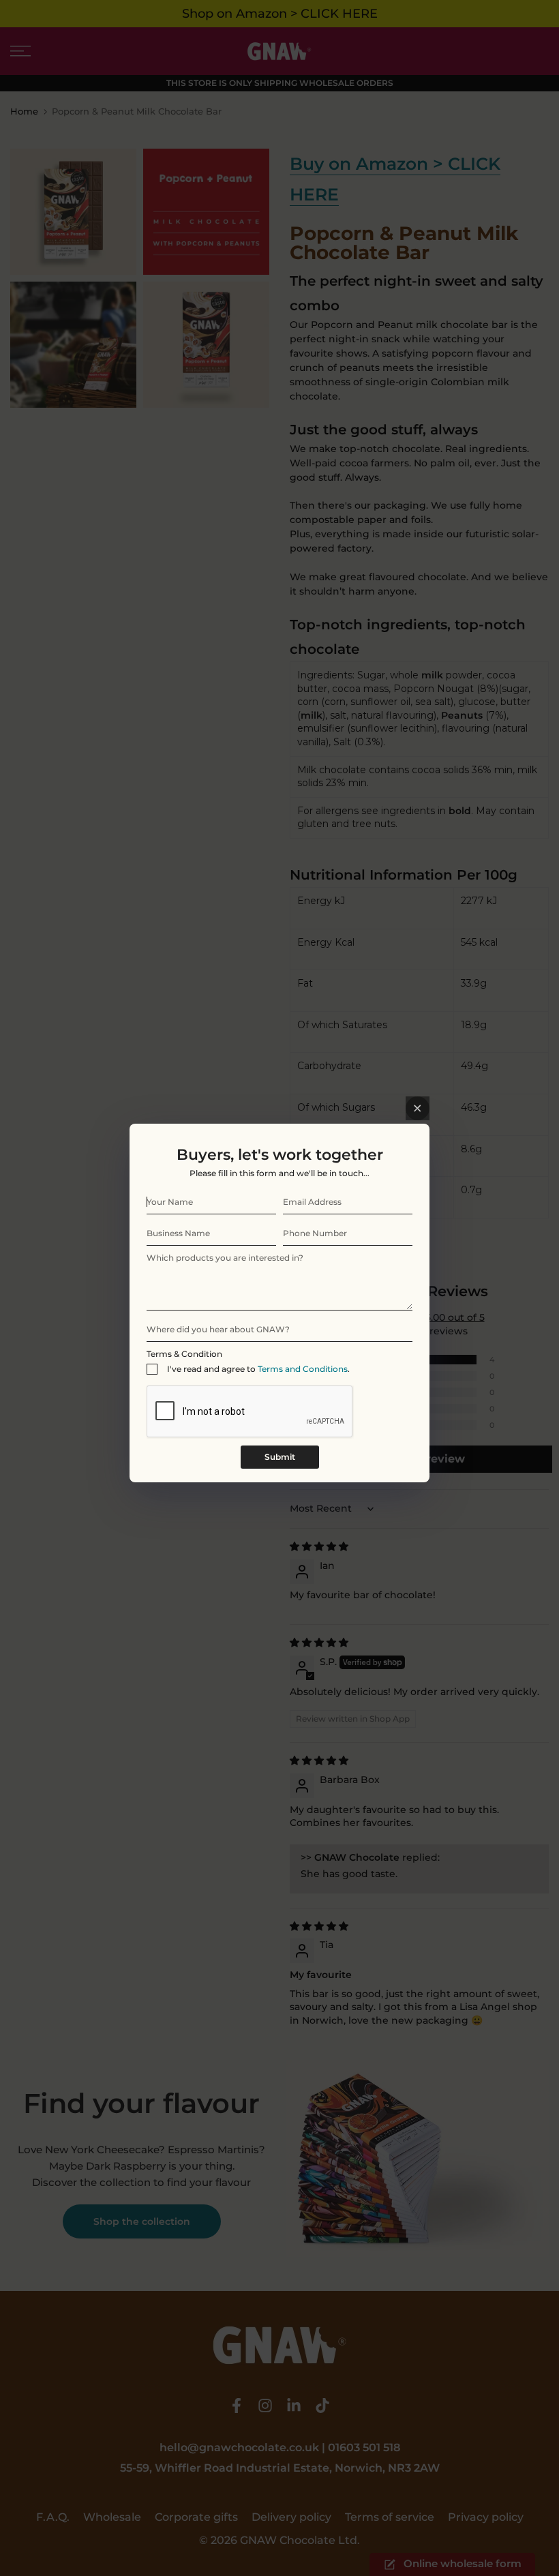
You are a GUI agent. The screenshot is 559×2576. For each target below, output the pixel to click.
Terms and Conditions (303, 1369)
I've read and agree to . (258, 1369)
